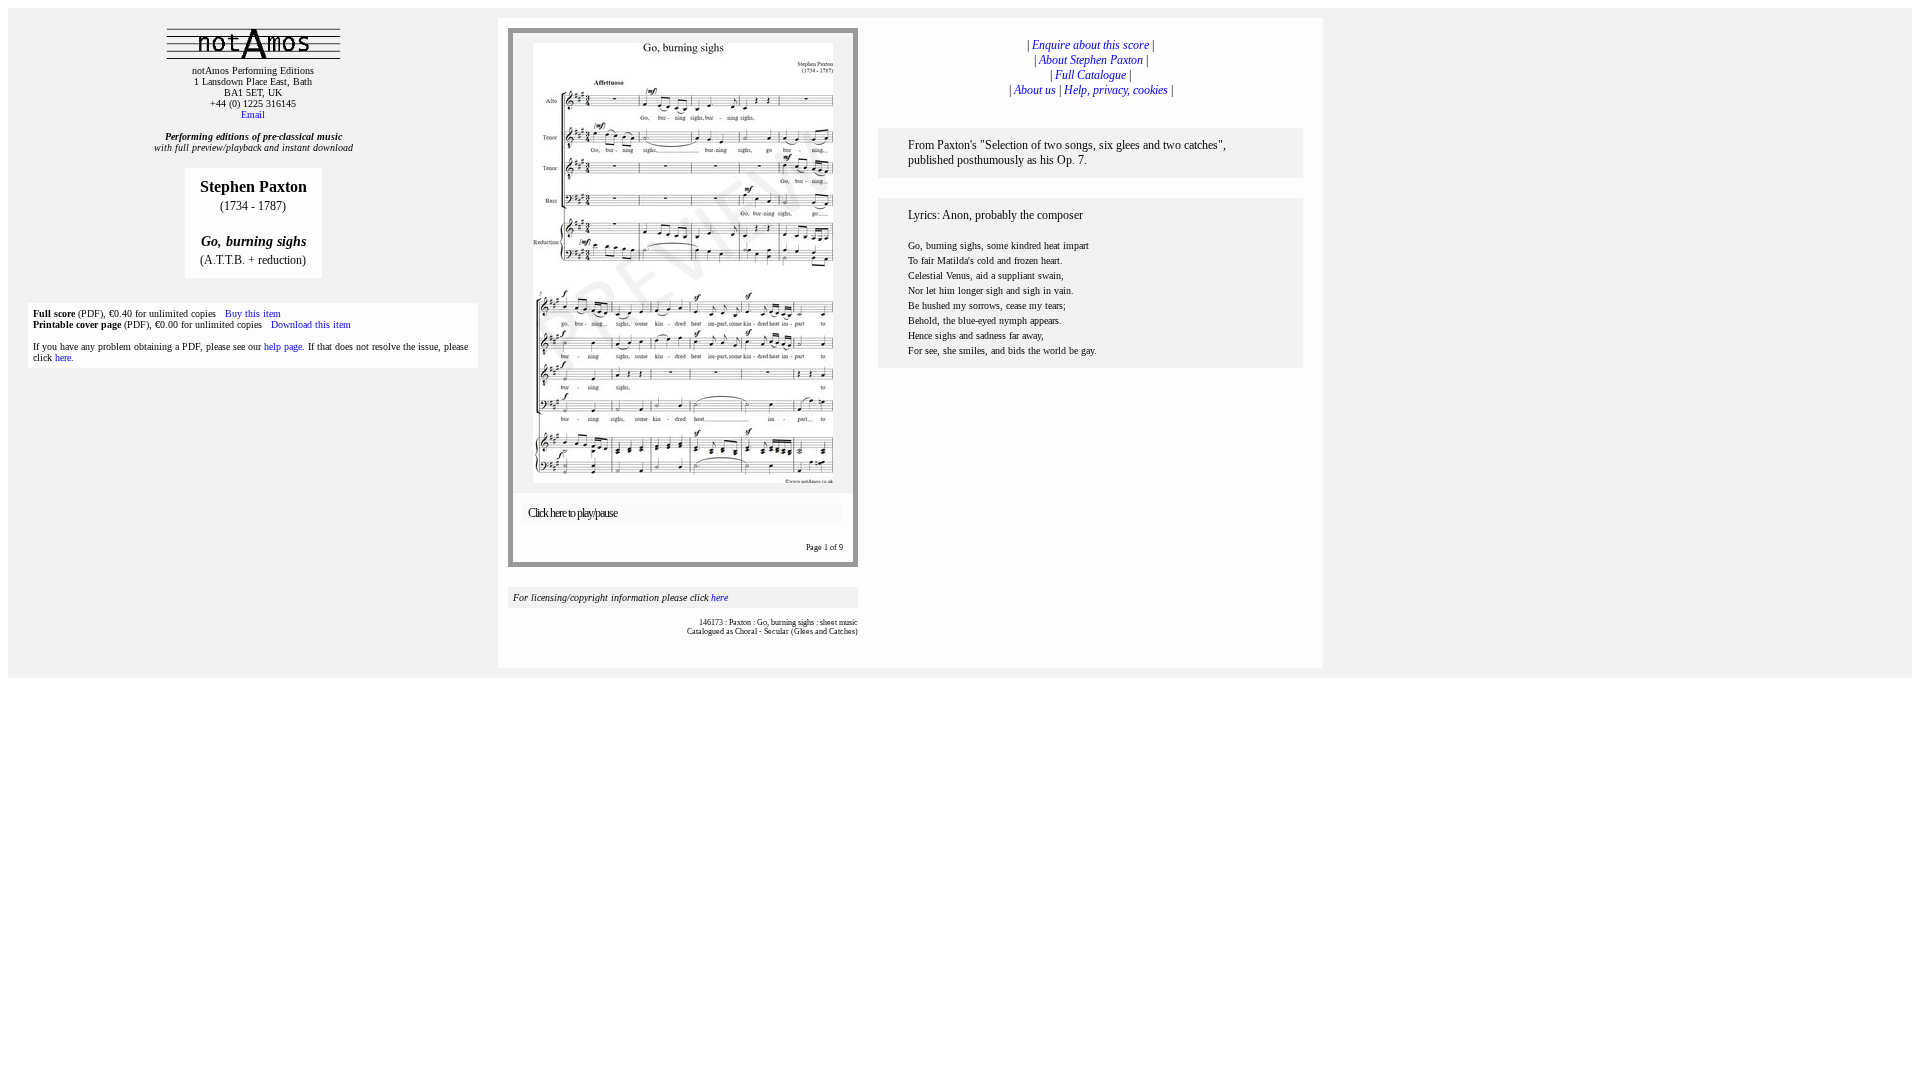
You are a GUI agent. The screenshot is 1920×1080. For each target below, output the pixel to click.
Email (253, 114)
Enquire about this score (1090, 45)
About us (1035, 90)
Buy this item (253, 313)
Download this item (311, 324)
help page (283, 346)
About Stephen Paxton (1091, 60)
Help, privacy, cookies (1116, 90)
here (63, 357)
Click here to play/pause (572, 513)
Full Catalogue (1090, 75)
